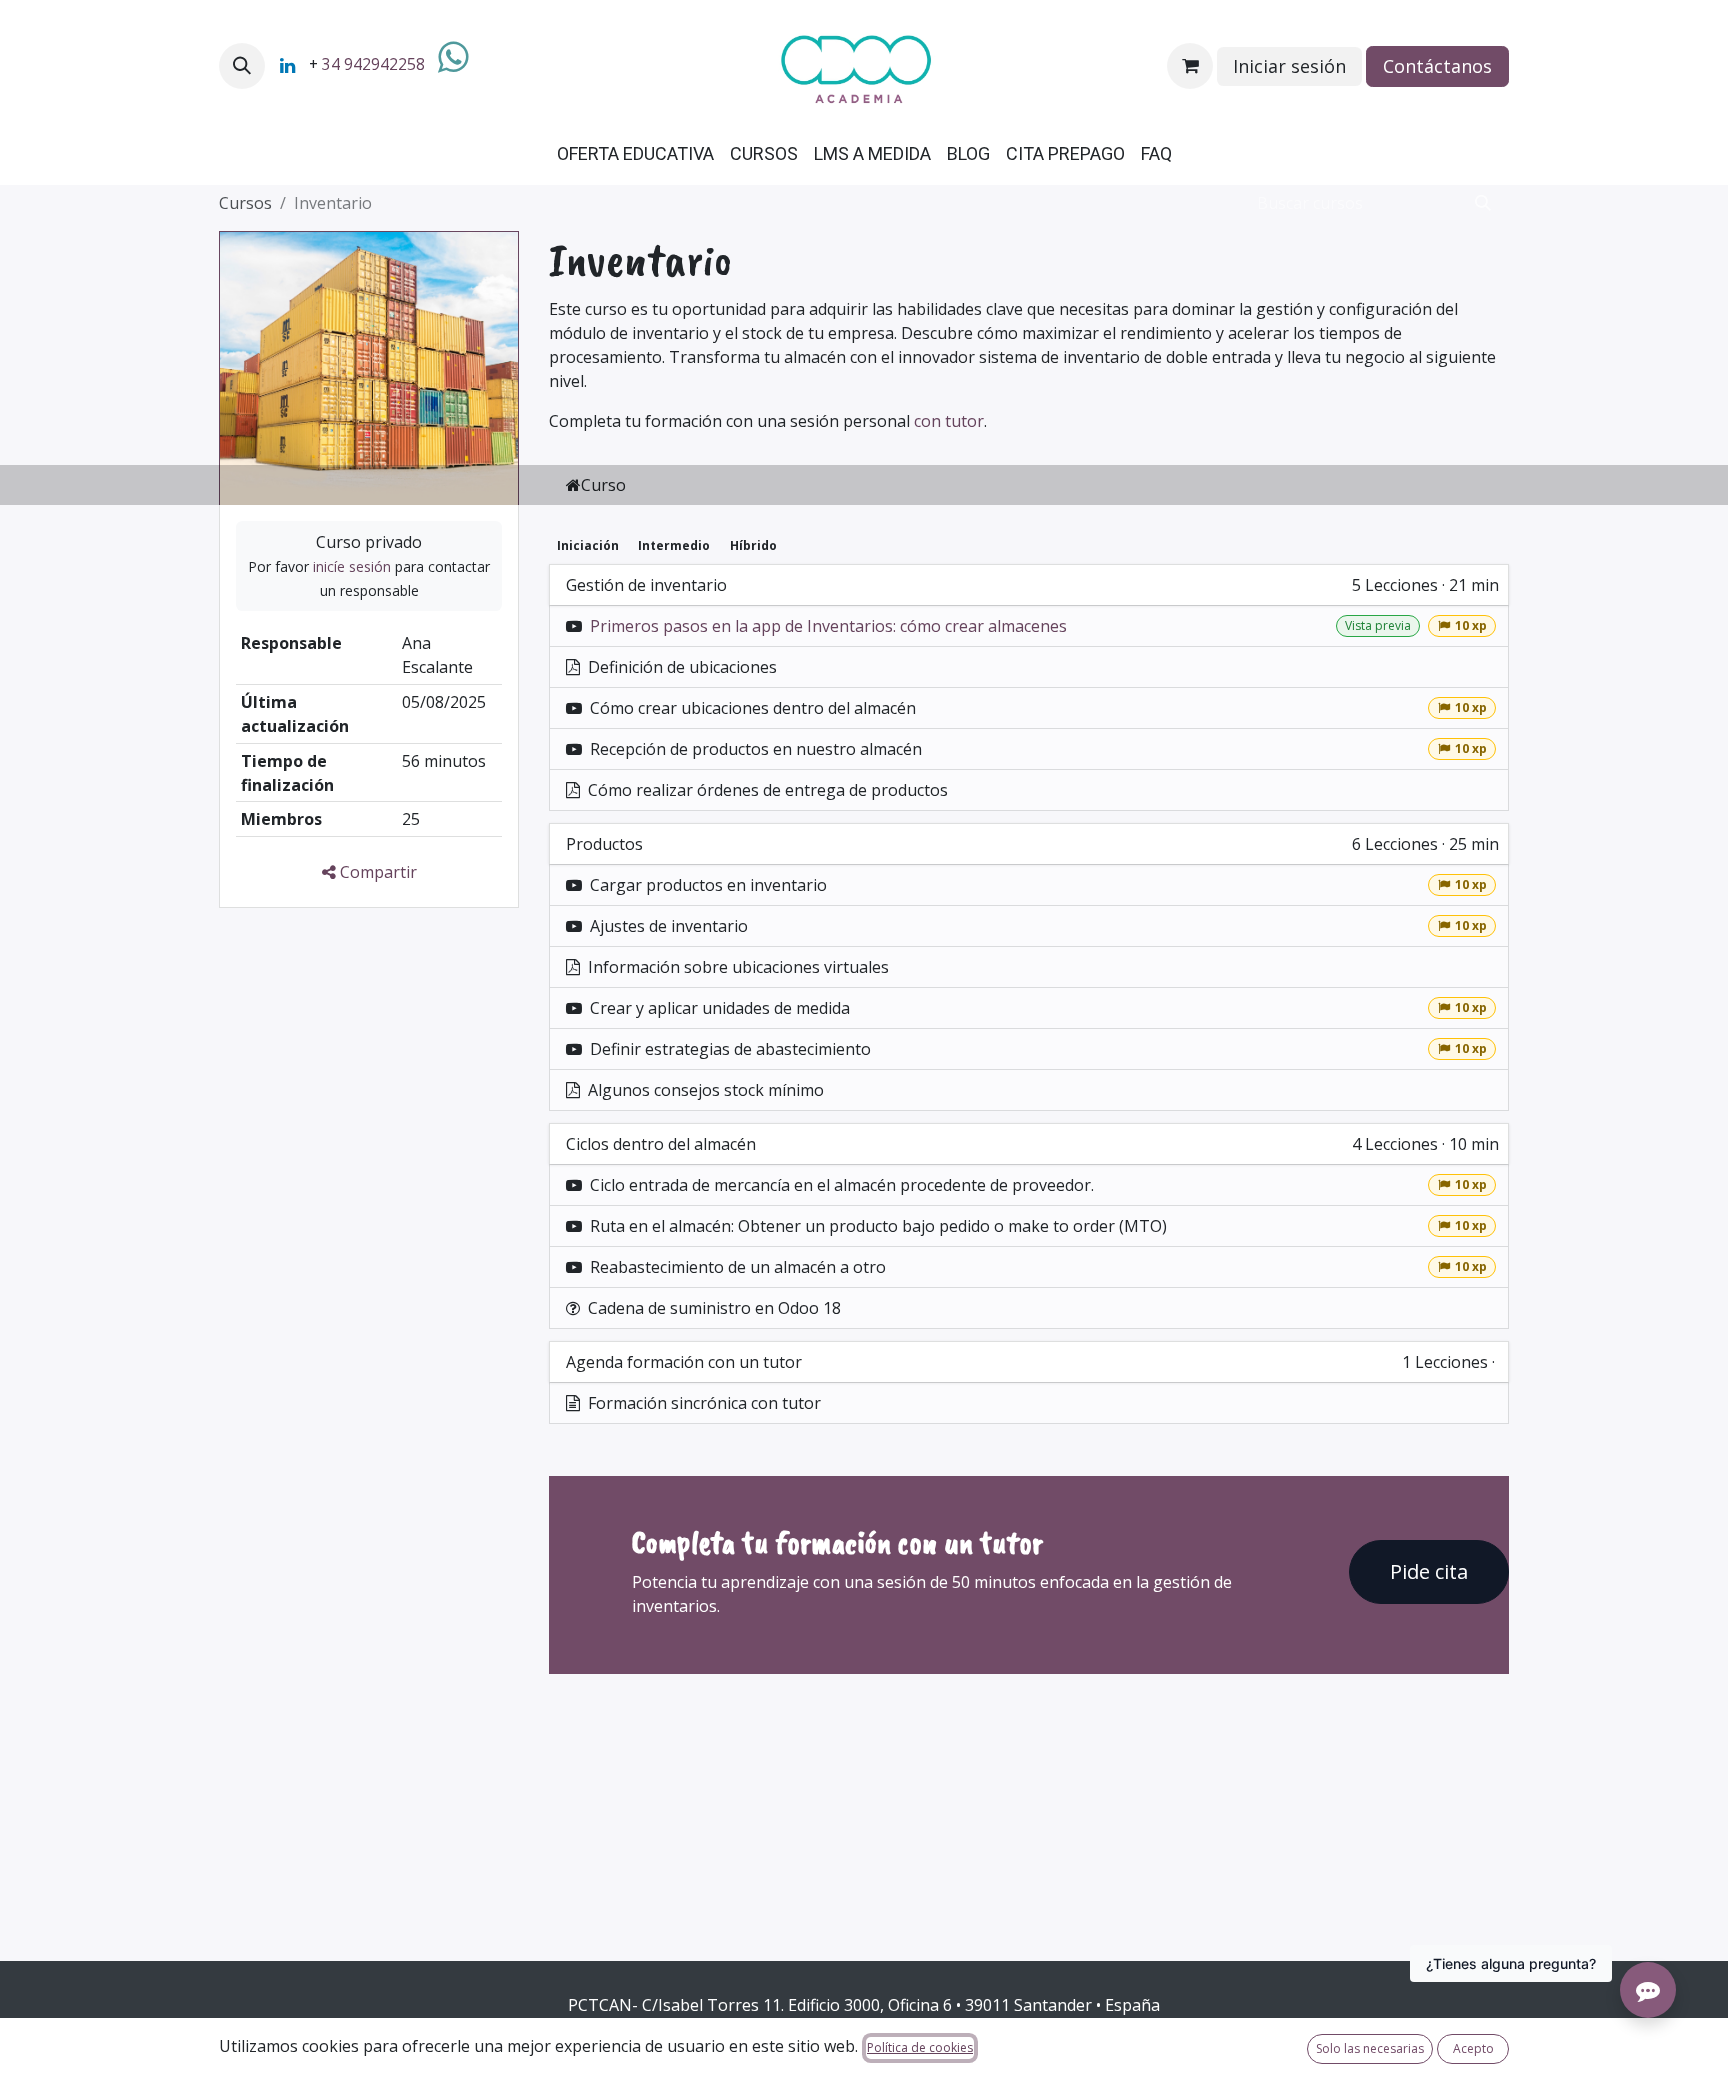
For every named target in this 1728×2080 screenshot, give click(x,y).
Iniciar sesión (1289, 66)
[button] (242, 66)
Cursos (245, 203)
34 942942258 (373, 64)
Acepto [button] (1473, 2048)
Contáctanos (1437, 66)
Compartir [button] (376, 872)
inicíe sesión (352, 566)
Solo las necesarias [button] (1370, 2048)
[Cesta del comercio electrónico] (1190, 66)
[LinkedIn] (287, 66)
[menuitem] (635, 153)
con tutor (949, 421)
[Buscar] (1483, 203)
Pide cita (1429, 1571)
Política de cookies (920, 2047)
